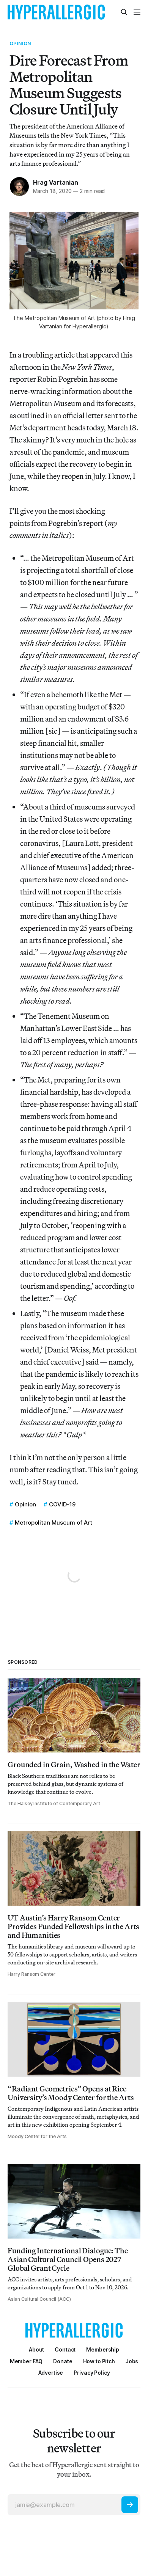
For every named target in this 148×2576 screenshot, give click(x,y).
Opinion (20, 43)
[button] (103, 2349)
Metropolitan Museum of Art (54, 1523)
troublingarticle (49, 355)
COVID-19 (62, 1504)
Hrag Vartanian (56, 182)
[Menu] (137, 12)
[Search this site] (124, 12)
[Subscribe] (130, 2505)
